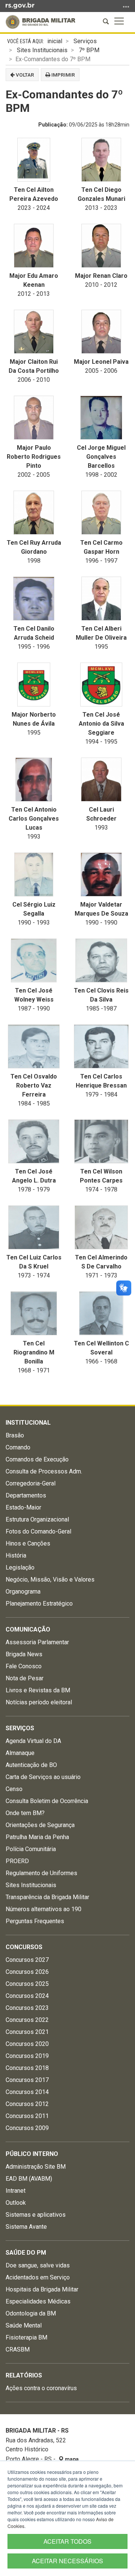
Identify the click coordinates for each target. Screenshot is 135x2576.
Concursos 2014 (27, 2092)
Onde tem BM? (25, 1813)
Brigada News (24, 1654)
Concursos (24, 1947)
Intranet (16, 2191)
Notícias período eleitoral (39, 1702)
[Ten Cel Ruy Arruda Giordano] (34, 513)
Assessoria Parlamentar (37, 1642)
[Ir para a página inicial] (40, 22)
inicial (55, 41)
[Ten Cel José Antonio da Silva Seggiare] (101, 685)
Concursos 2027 (27, 1960)
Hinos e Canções (28, 1543)
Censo (14, 1789)
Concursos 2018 (27, 2068)
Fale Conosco (24, 1666)
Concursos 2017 (27, 2080)
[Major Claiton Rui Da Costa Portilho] (34, 332)
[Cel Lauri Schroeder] (101, 780)
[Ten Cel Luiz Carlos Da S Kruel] (34, 1227)
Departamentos (26, 1495)
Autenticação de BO (31, 1765)
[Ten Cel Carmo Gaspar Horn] (101, 513)
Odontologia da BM (31, 2313)
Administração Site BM (36, 2167)
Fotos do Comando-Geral (38, 1531)
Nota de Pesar (25, 1678)
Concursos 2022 (27, 2020)
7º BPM (89, 50)
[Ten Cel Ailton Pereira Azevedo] (34, 160)
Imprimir (63, 75)
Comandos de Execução (37, 1459)
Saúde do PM (26, 2253)
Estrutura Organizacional (37, 1519)
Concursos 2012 (27, 2104)
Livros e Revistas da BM (38, 1690)
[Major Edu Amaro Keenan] (34, 246)
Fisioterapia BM (26, 2337)
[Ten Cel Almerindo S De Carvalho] (101, 1227)
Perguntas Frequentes (35, 1921)
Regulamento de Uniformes (41, 1873)
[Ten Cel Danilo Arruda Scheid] (34, 599)
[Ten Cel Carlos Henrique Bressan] (101, 1046)
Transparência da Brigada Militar (47, 1897)
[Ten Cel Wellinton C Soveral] (101, 1313)
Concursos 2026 (27, 1972)
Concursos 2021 (27, 2032)
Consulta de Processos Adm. (44, 1471)
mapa (71, 2459)
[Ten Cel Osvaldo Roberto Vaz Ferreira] (34, 1046)
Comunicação (28, 1629)
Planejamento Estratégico (39, 1604)
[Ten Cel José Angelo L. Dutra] (34, 1141)
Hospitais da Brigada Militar (42, 2289)
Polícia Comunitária (31, 1849)
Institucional (28, 1423)
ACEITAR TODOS (67, 2541)
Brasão (15, 1435)
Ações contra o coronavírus (41, 2388)
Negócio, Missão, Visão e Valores (50, 1579)
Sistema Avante (26, 2227)
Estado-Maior (23, 1507)
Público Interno (32, 2154)
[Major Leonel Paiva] (101, 332)
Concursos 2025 (27, 1984)
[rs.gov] (20, 5)
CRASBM (18, 2349)
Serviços (85, 41)
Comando (18, 1447)
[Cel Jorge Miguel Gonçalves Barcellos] (101, 418)
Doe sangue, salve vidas (38, 2265)
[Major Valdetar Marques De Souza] (101, 874)
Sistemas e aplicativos (36, 2215)
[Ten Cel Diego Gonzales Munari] (101, 160)
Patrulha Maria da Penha (37, 1837)
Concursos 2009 (27, 2128)
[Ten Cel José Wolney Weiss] (34, 960)
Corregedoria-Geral (31, 1483)
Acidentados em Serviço (38, 2277)
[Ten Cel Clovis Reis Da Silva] (101, 960)
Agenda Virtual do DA (33, 1741)
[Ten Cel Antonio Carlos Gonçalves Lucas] (34, 780)
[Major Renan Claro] (101, 246)
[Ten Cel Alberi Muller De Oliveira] (101, 599)
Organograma (23, 1592)
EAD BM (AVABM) (29, 2179)
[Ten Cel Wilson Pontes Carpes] (101, 1141)
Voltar (24, 75)
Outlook (16, 2203)
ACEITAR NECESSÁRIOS (67, 2561)
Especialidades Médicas (38, 2301)
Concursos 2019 (27, 2056)
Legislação (20, 1567)
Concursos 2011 (27, 2116)
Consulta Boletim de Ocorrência (47, 1801)
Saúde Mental (24, 2325)
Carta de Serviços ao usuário (43, 1777)
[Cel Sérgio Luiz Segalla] (34, 874)
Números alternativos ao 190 (43, 1909)
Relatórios (24, 2375)
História (16, 1555)
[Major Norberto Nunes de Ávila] (34, 685)
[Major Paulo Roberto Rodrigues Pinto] (34, 418)
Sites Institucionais (42, 50)
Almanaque (20, 1753)
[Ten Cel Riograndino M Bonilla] (34, 1313)
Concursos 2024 (27, 1996)
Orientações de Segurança (40, 1825)
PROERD (17, 1861)
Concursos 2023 (27, 2008)
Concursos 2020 (27, 2044)
